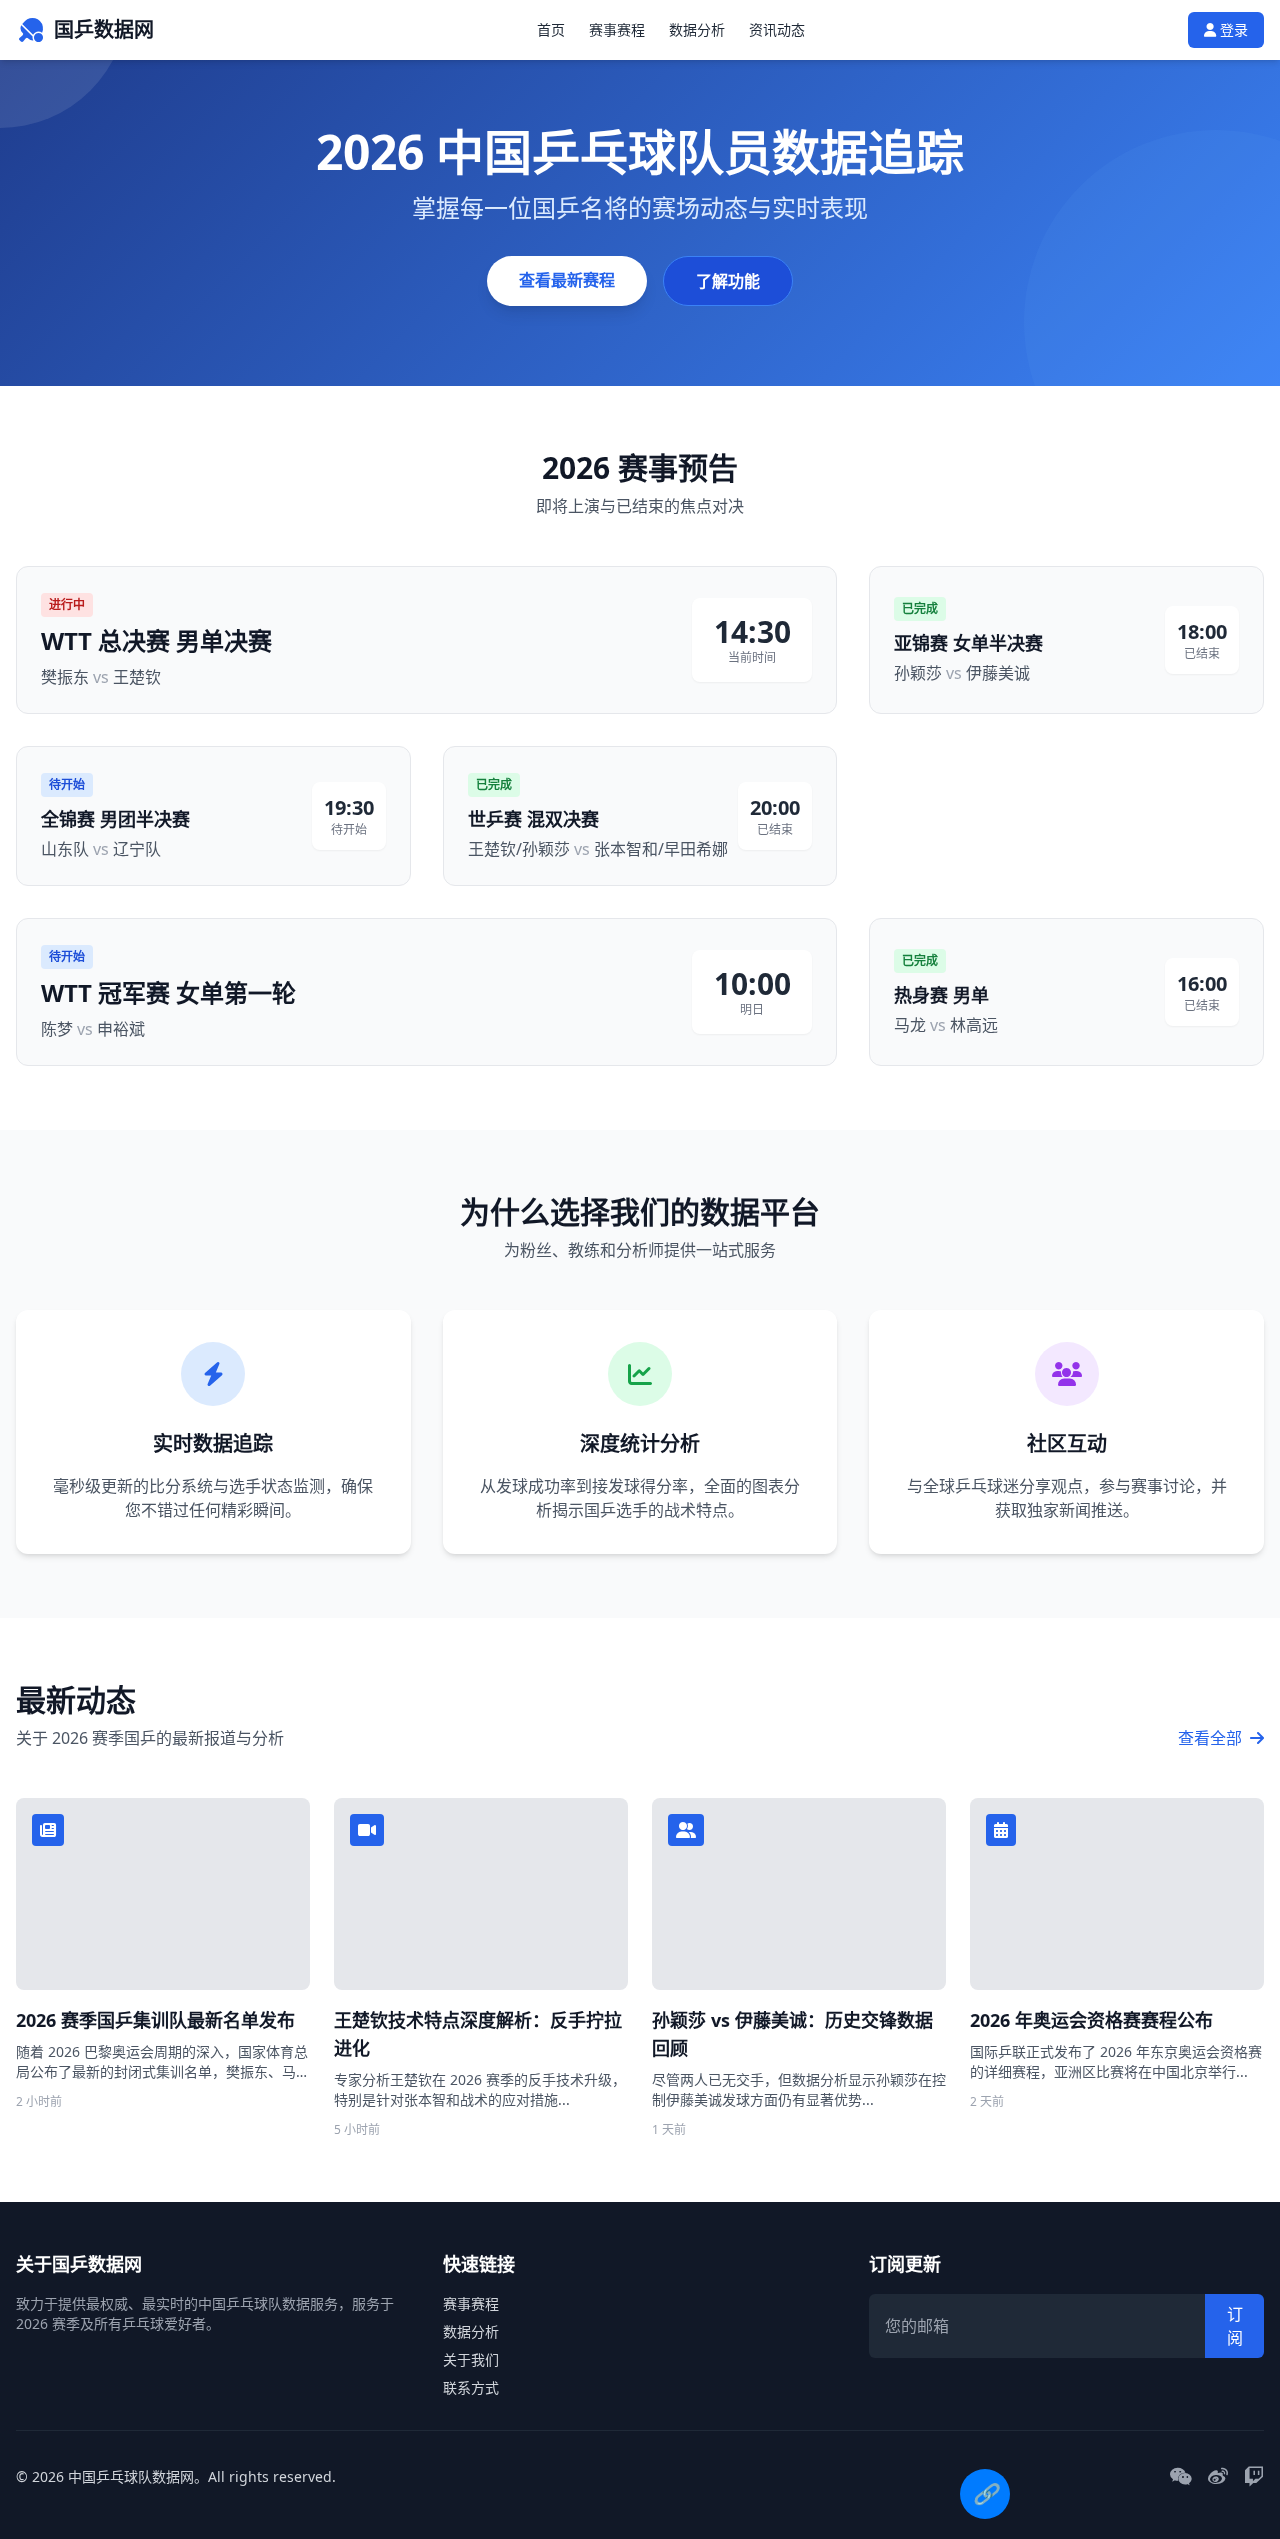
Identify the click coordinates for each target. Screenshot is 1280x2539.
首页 (551, 29)
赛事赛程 (617, 29)
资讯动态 (777, 29)
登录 (1232, 29)
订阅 (1235, 2326)
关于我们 (471, 2359)
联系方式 (471, 2387)
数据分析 (697, 29)
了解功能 (728, 281)
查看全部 (1212, 1738)
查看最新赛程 (567, 280)
